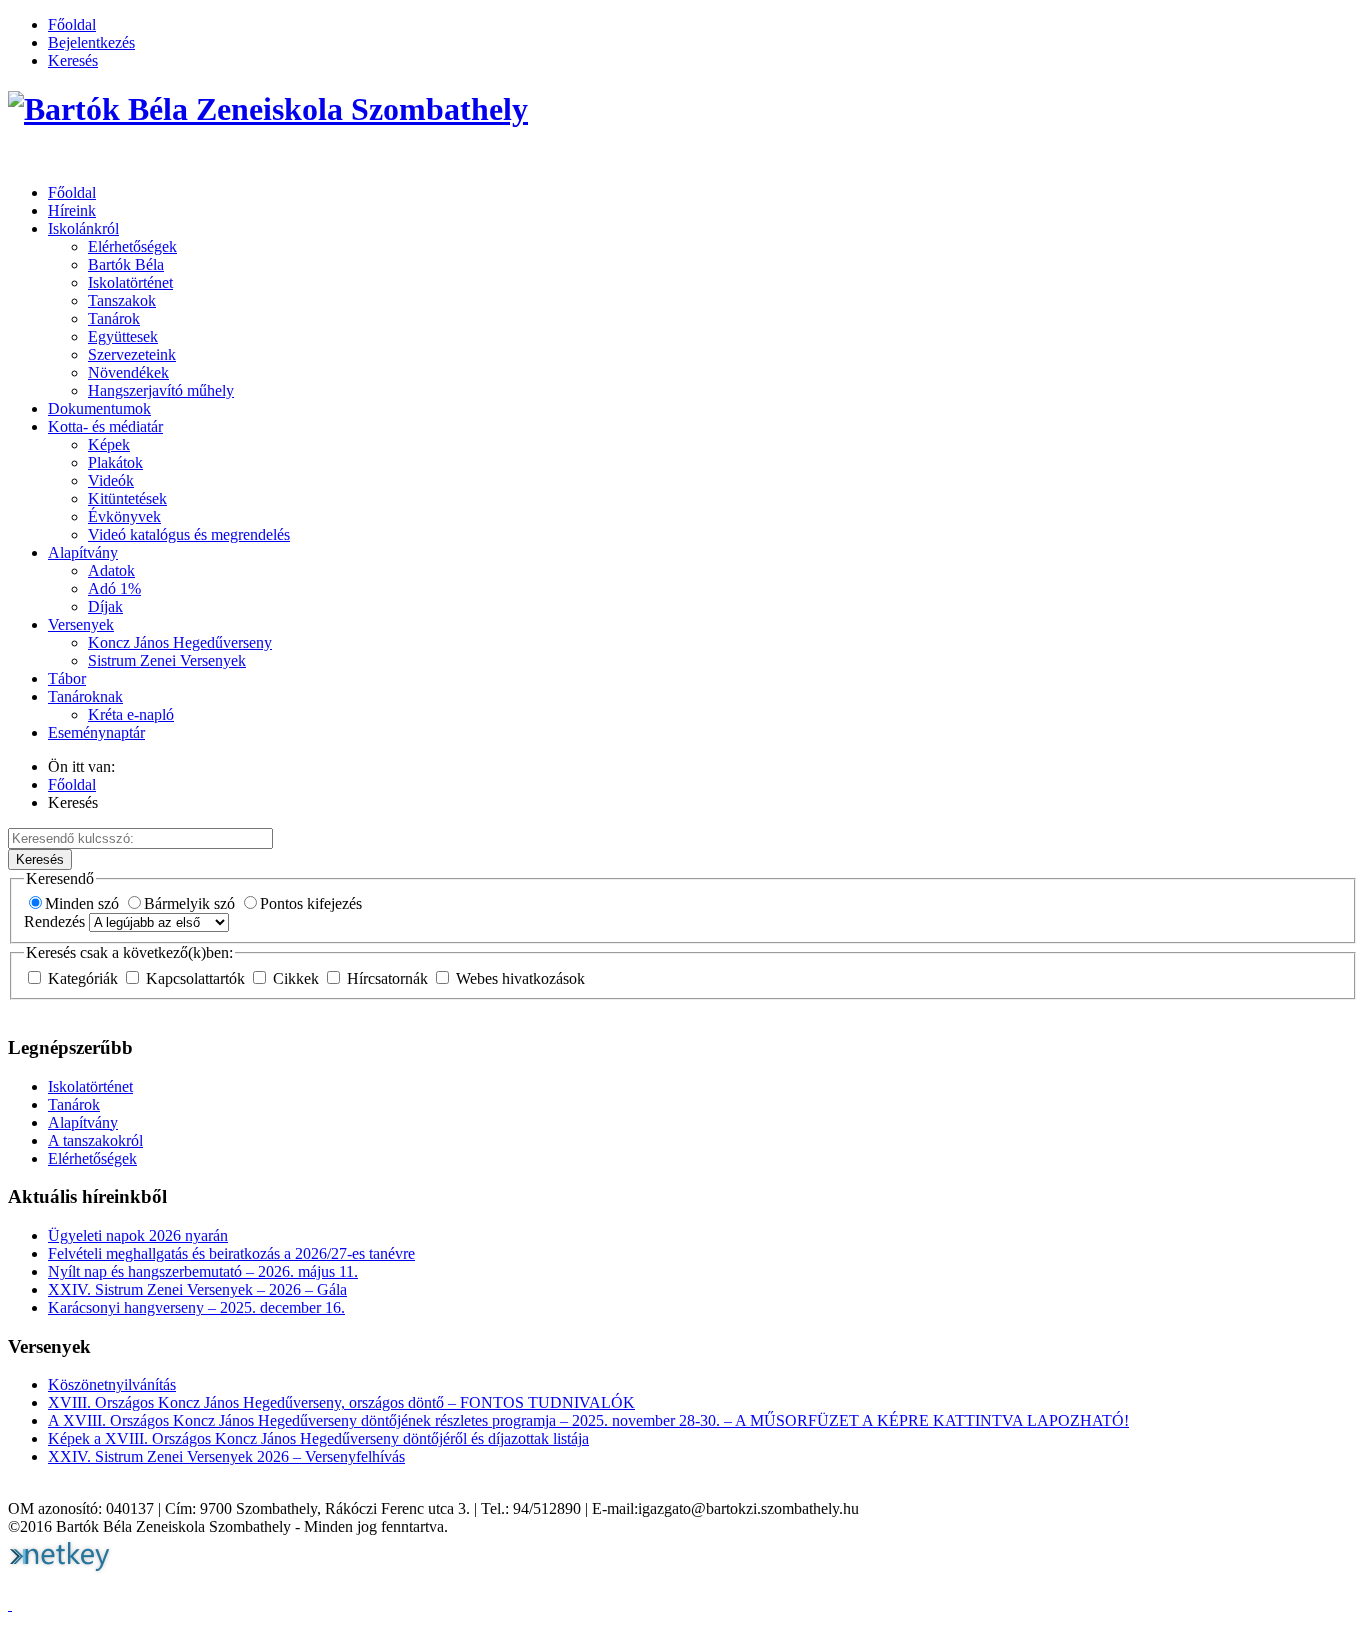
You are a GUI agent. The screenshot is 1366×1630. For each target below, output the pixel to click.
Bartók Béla (126, 264)
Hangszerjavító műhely (161, 390)
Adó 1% (114, 588)
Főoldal (72, 24)
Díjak (105, 606)
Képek (109, 444)
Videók (111, 480)
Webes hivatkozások (518, 978)
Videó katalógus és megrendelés (189, 534)
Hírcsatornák (387, 978)
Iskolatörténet (130, 282)
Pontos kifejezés (311, 903)
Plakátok (115, 462)
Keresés (73, 60)
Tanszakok (122, 300)
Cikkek (296, 978)
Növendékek (128, 372)
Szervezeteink (132, 354)
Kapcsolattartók (195, 978)
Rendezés (56, 921)
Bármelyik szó (191, 903)
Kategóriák (83, 978)
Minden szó (84, 903)
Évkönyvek (124, 516)
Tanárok (114, 318)
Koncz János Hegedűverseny (180, 642)
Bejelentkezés (91, 42)
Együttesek (123, 336)
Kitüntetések (127, 498)
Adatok (111, 570)
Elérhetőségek (132, 246)
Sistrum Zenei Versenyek (167, 660)
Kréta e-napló (131, 714)
